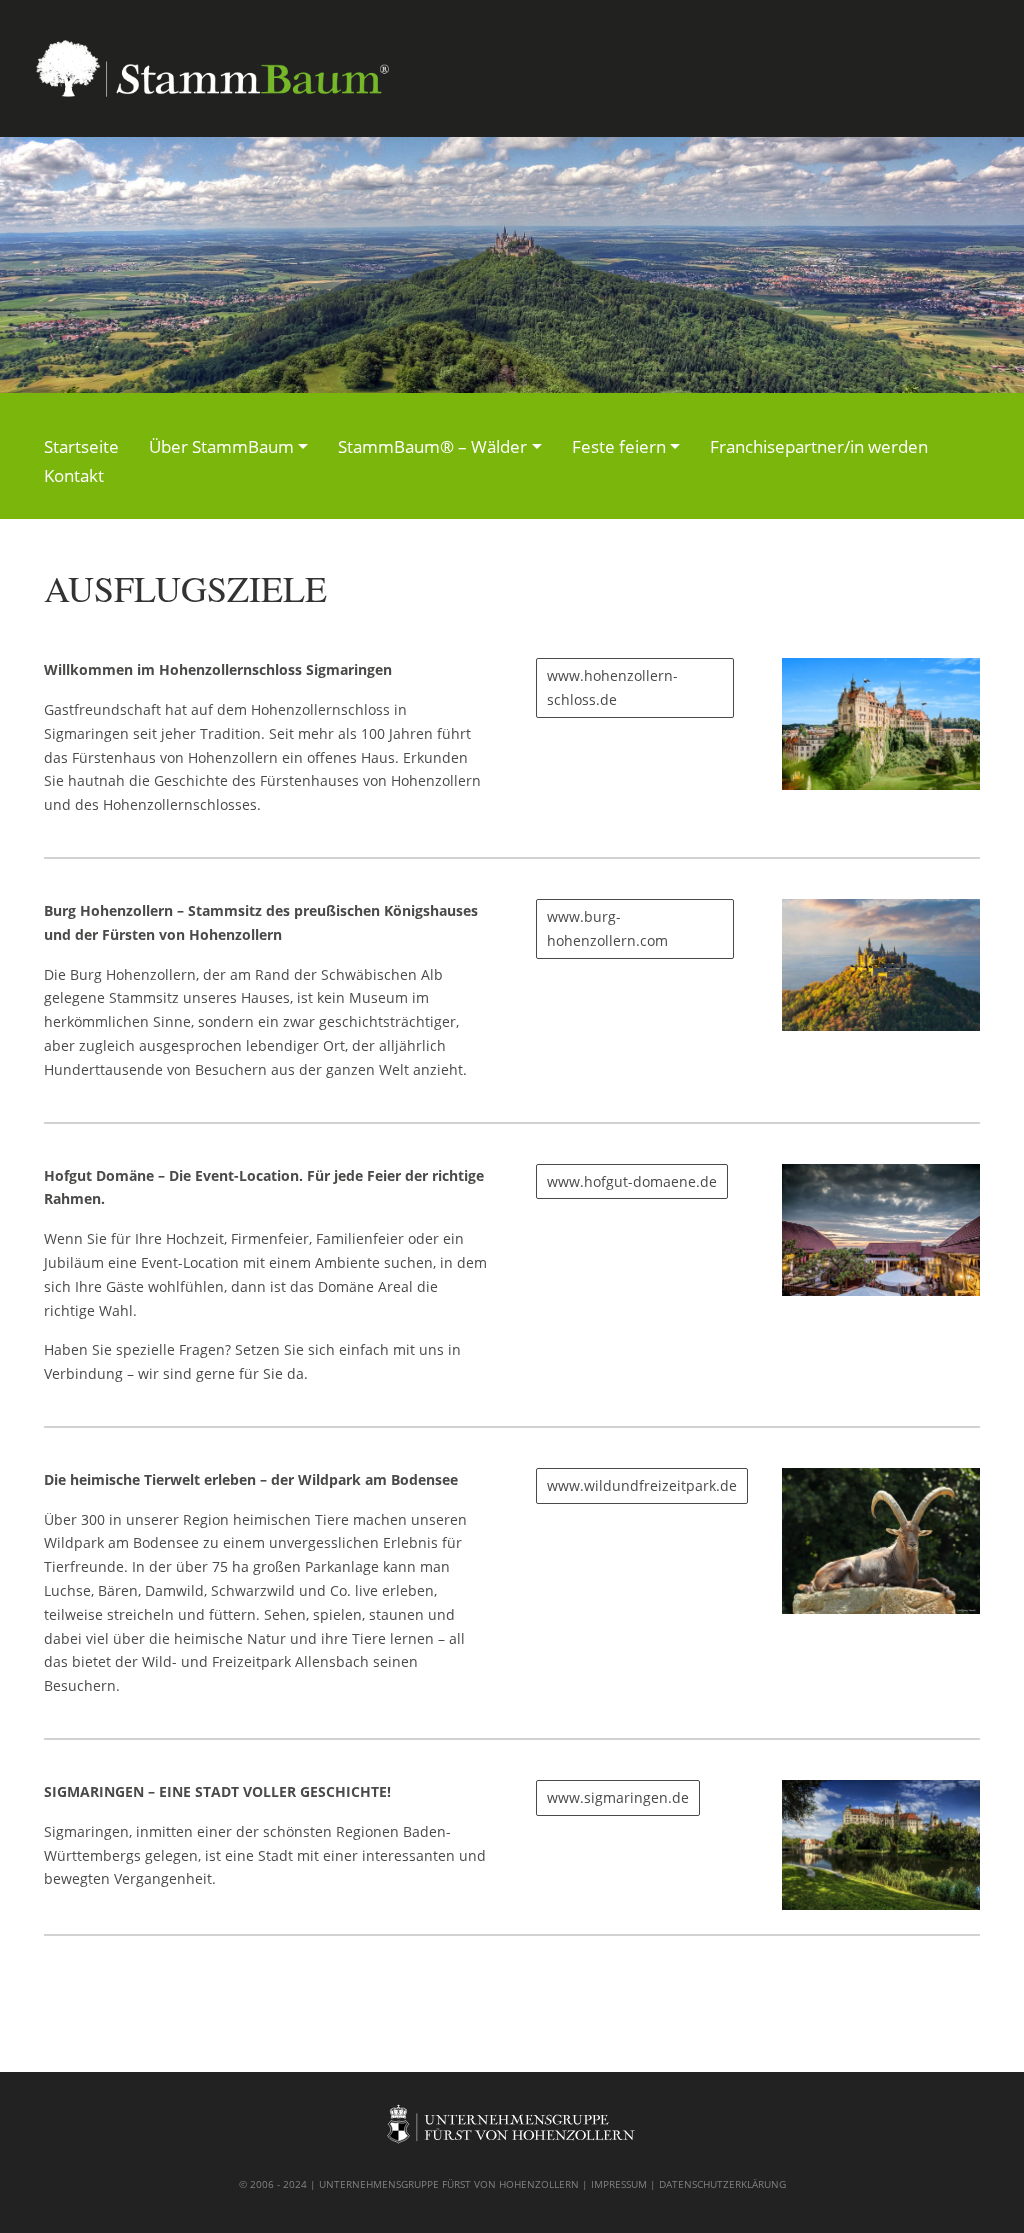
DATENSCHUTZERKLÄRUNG (722, 2184)
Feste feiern (619, 446)
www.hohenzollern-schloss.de (612, 687)
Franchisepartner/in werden (819, 446)
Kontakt (74, 475)
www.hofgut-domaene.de (632, 1181)
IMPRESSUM (619, 2184)
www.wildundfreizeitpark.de (642, 1485)
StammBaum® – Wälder (432, 446)
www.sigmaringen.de (618, 1797)
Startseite (81, 446)
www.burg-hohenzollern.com (607, 928)
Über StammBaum (221, 446)
